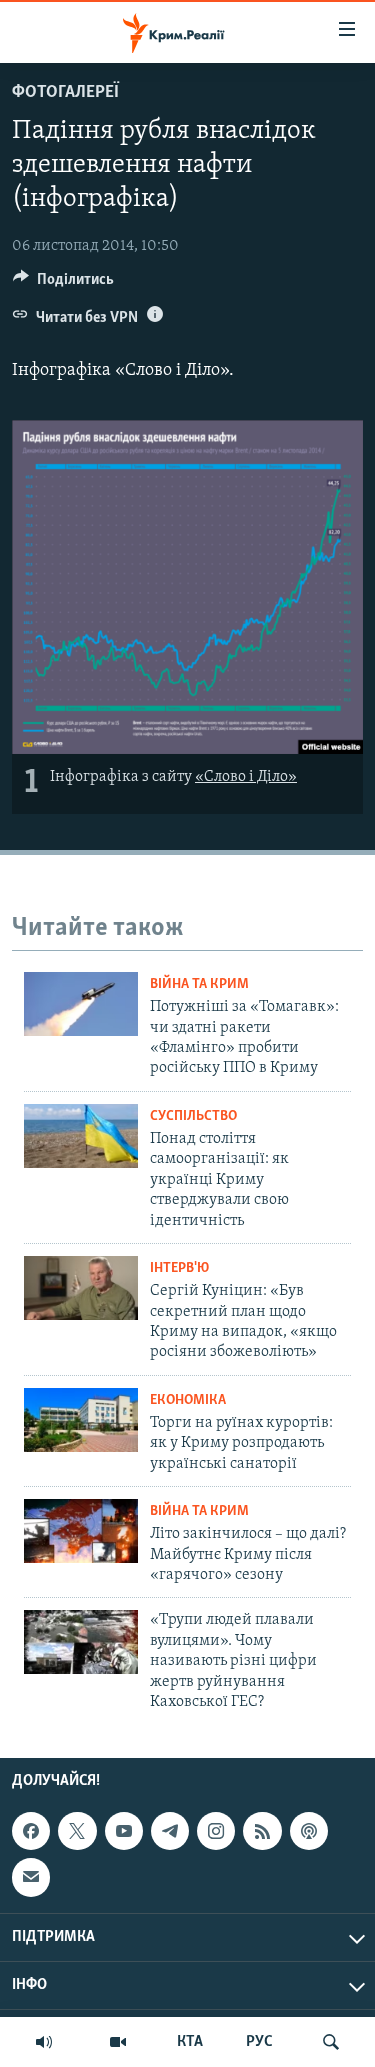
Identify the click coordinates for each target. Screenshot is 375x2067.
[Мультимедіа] (118, 2042)
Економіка (188, 1400)
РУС (259, 2042)
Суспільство (193, 1116)
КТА (190, 2042)
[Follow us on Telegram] (170, 1831)
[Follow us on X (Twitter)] (77, 1831)
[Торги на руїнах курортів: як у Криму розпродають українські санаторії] (81, 1420)
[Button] (63, 284)
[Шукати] (331, 2042)
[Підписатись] (31, 1878)
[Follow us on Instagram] (216, 1831)
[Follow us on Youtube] (124, 1831)
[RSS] (262, 1831)
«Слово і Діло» (246, 777)
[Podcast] (309, 1831)
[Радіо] (44, 2042)
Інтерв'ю (179, 1268)
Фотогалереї (65, 93)
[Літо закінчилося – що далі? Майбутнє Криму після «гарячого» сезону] (81, 1531)
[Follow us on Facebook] (31, 1831)
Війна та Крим (199, 984)
